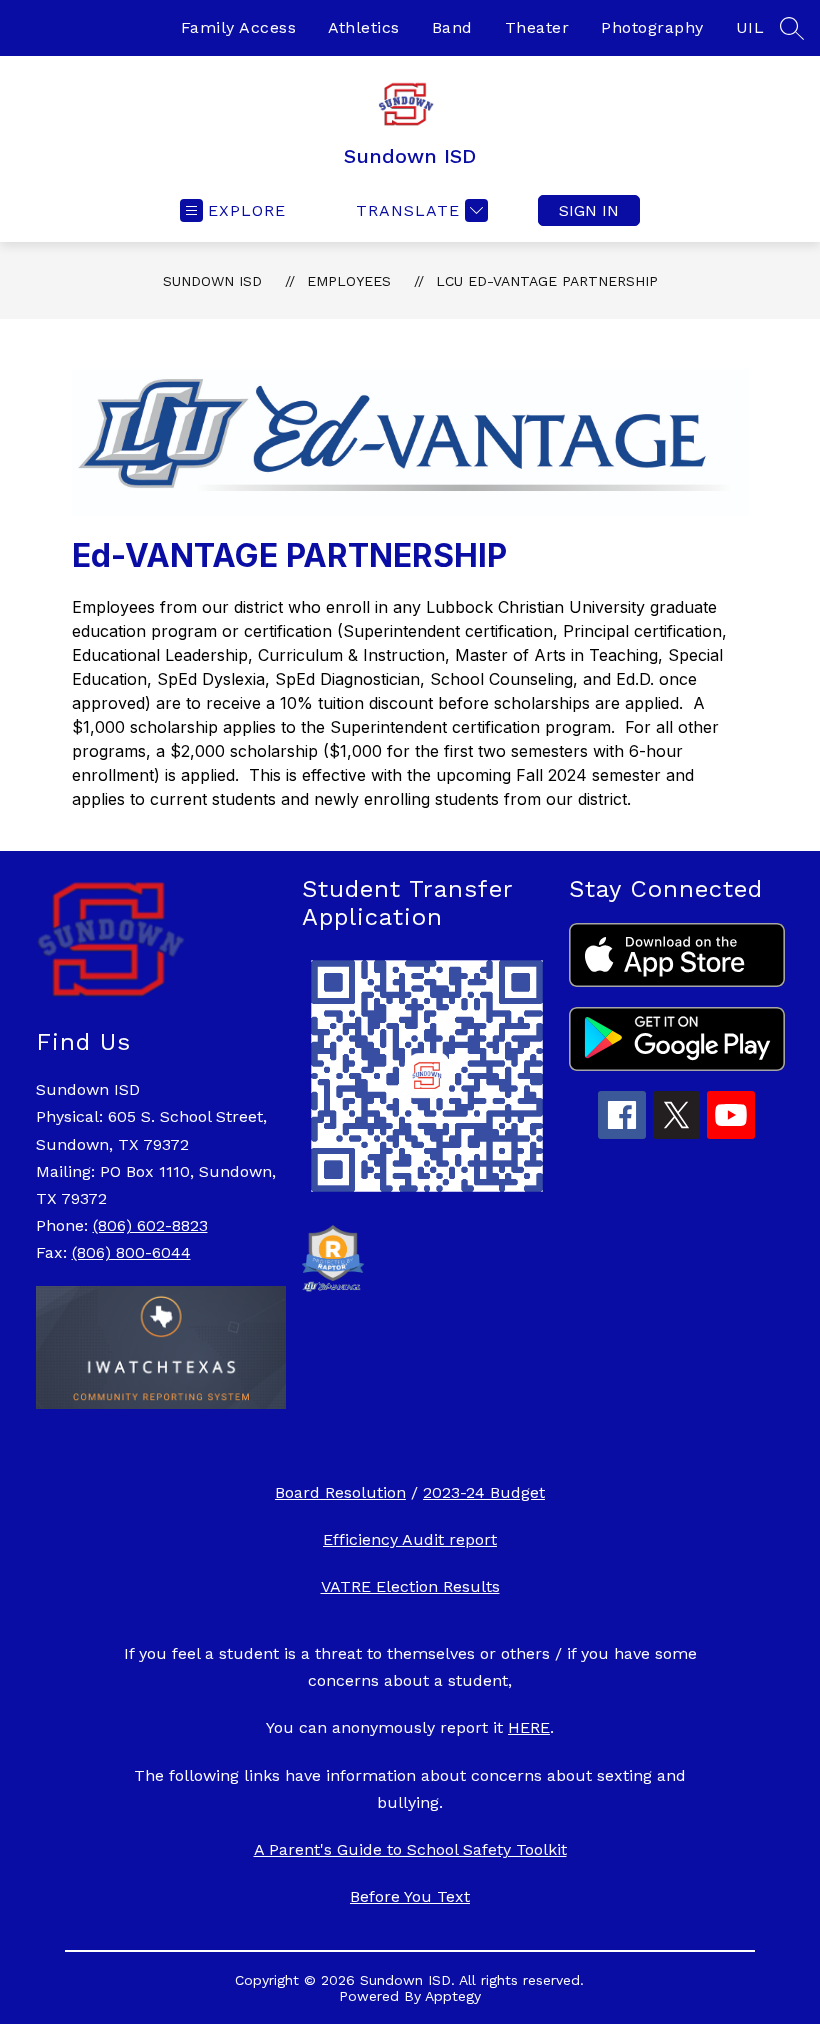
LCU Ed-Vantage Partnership (547, 281)
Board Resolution (340, 1492)
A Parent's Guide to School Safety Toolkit (410, 1849)
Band (452, 27)
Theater (537, 27)
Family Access (239, 27)
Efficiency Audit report (410, 1539)
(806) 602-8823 (150, 1225)
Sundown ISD (212, 281)
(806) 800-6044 (131, 1252)
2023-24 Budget (484, 1492)
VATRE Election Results (410, 1586)
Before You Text (410, 1896)
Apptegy (453, 1996)
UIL (750, 27)
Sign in (589, 210)
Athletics (364, 27)
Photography (652, 27)
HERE (529, 1727)
